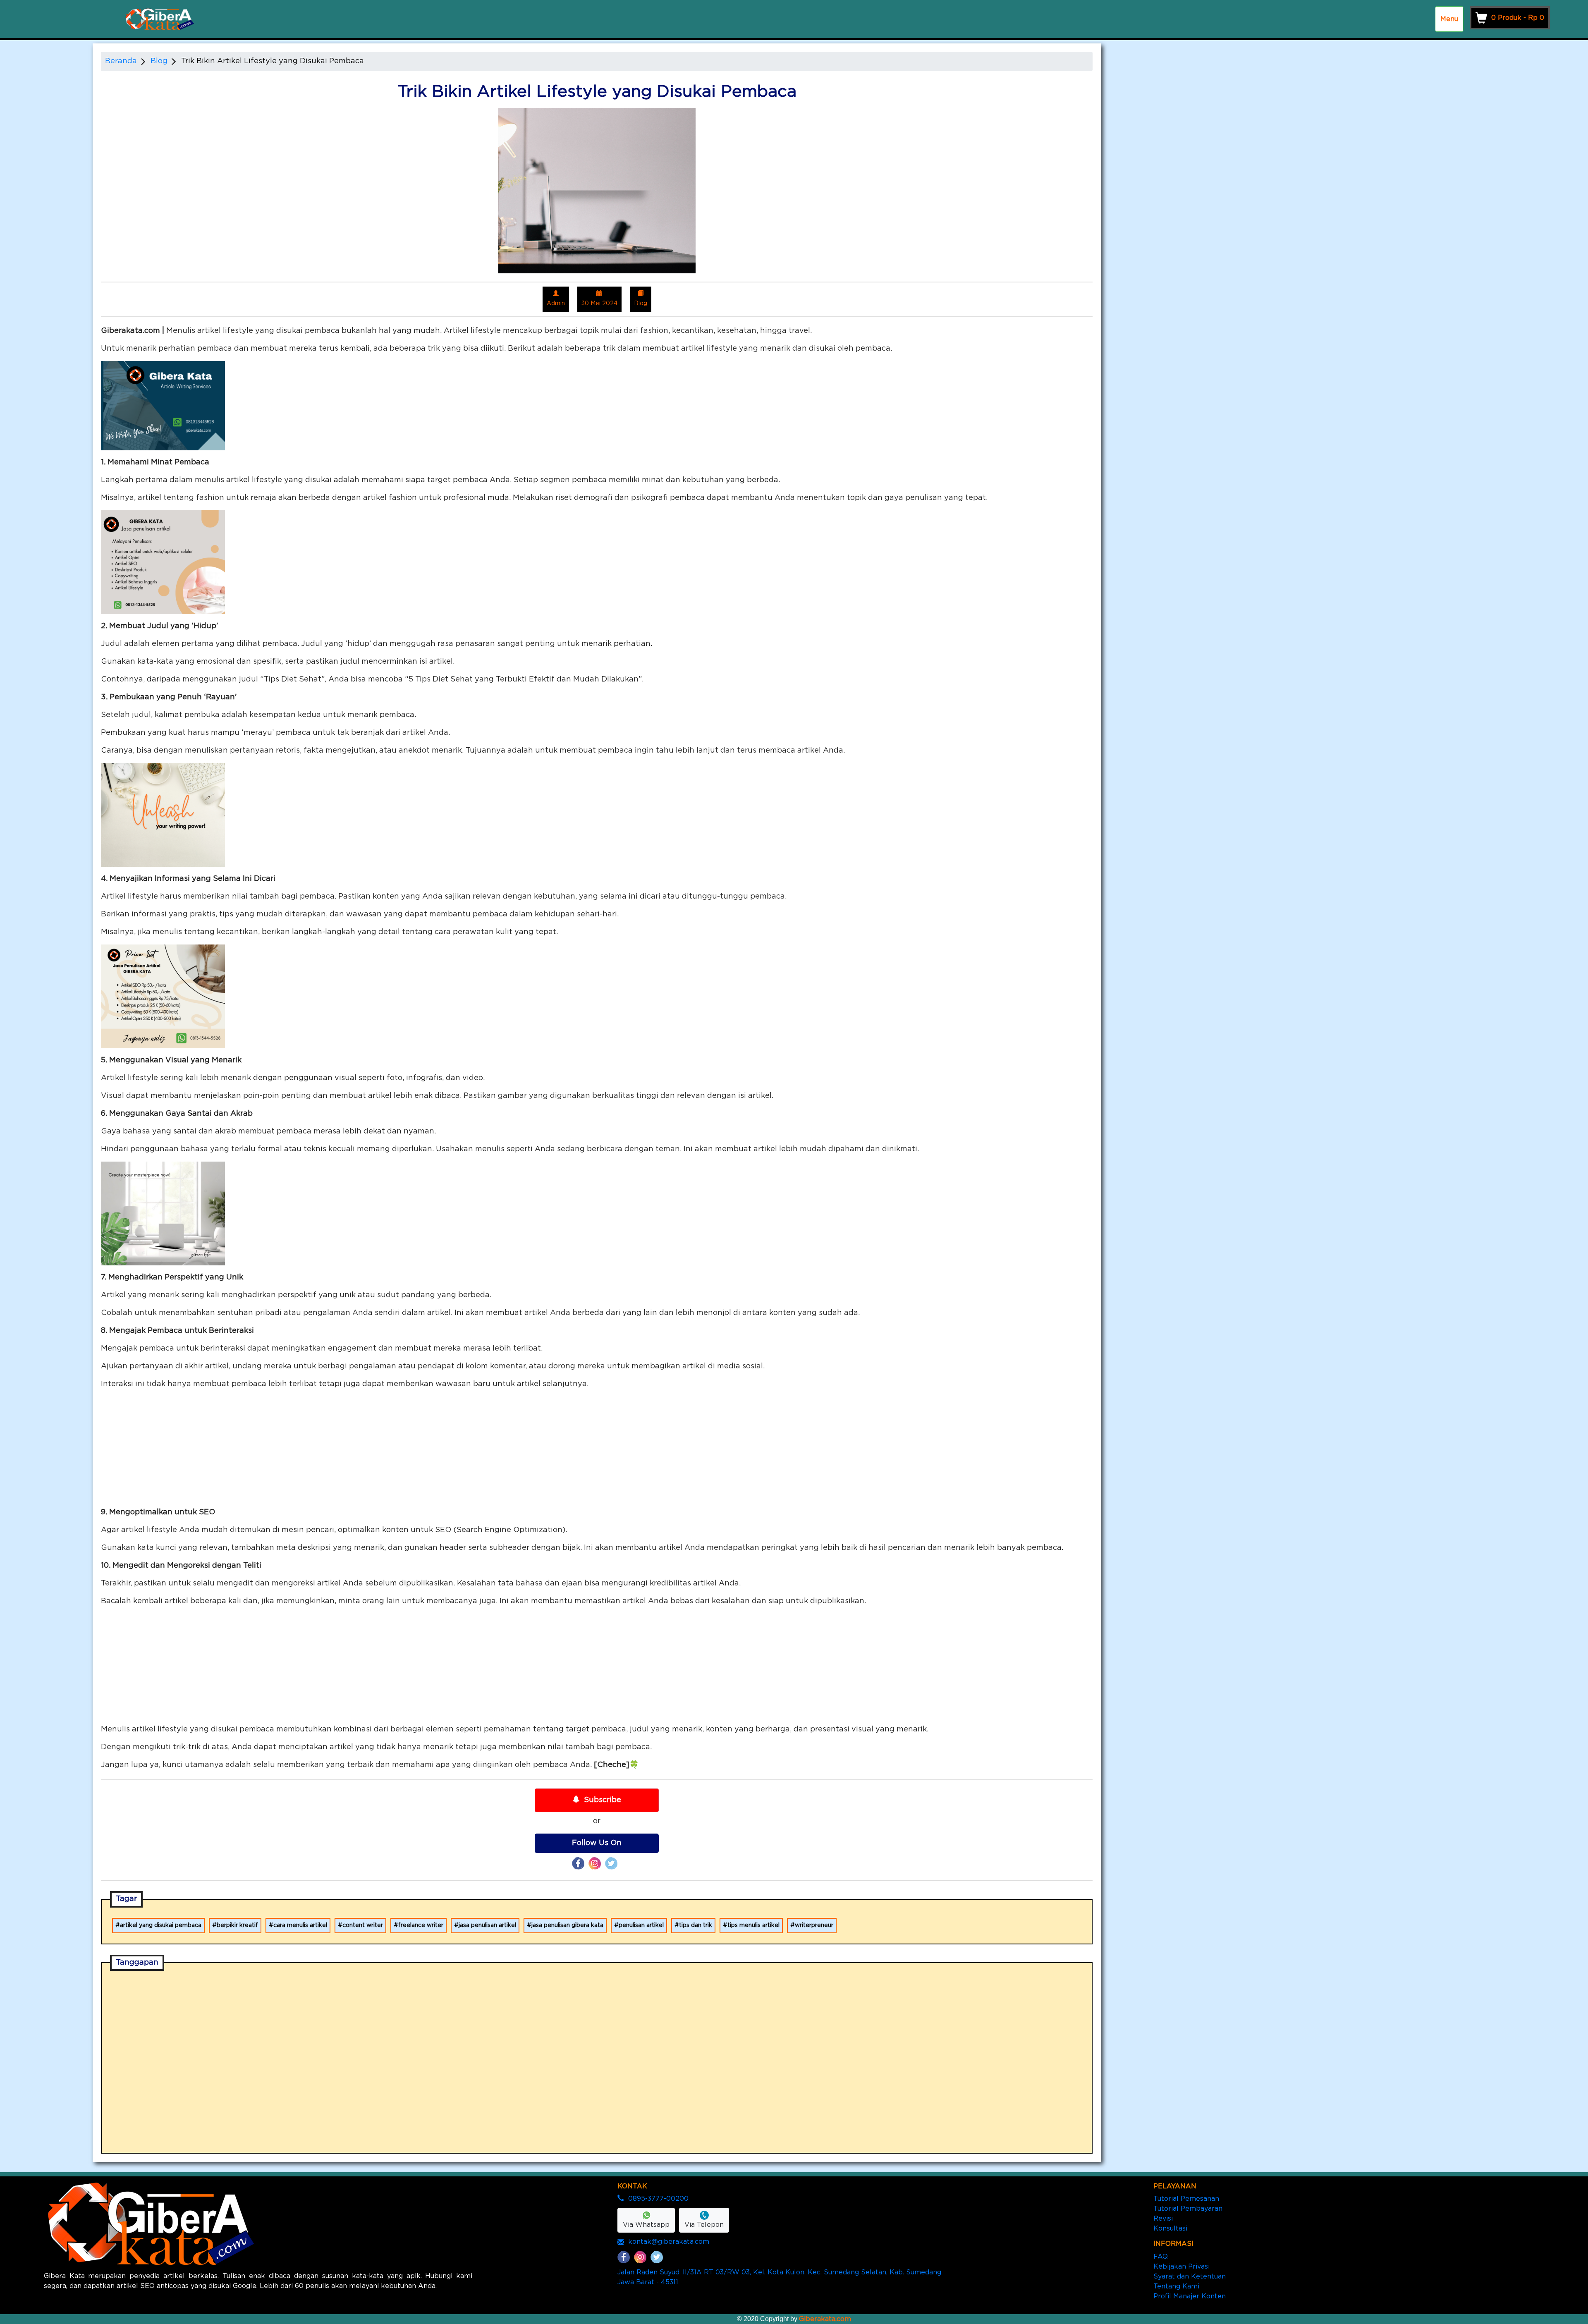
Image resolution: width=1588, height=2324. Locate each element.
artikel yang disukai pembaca (161, 1925)
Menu (1449, 19)
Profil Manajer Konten (1190, 2296)
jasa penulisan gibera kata (567, 1925)
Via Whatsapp (646, 2225)
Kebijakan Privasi (1181, 2267)
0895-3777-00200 (658, 2199)
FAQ (1161, 2257)
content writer (363, 1925)
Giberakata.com (825, 2319)
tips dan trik (696, 1925)
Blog (159, 61)
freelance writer (421, 1925)
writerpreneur (814, 1925)
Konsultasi (1170, 2228)
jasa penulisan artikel (487, 1925)
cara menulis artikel (300, 1925)
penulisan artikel (641, 1925)
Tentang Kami (1176, 2286)
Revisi (1163, 2219)
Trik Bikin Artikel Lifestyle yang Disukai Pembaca (273, 61)
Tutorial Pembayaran (1188, 2209)
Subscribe (603, 1800)
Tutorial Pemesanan (1186, 2199)
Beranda (121, 61)
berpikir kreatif (237, 1925)
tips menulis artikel (753, 1925)
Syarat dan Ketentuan (1190, 2276)
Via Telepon (704, 2225)
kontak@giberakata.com (669, 2242)
